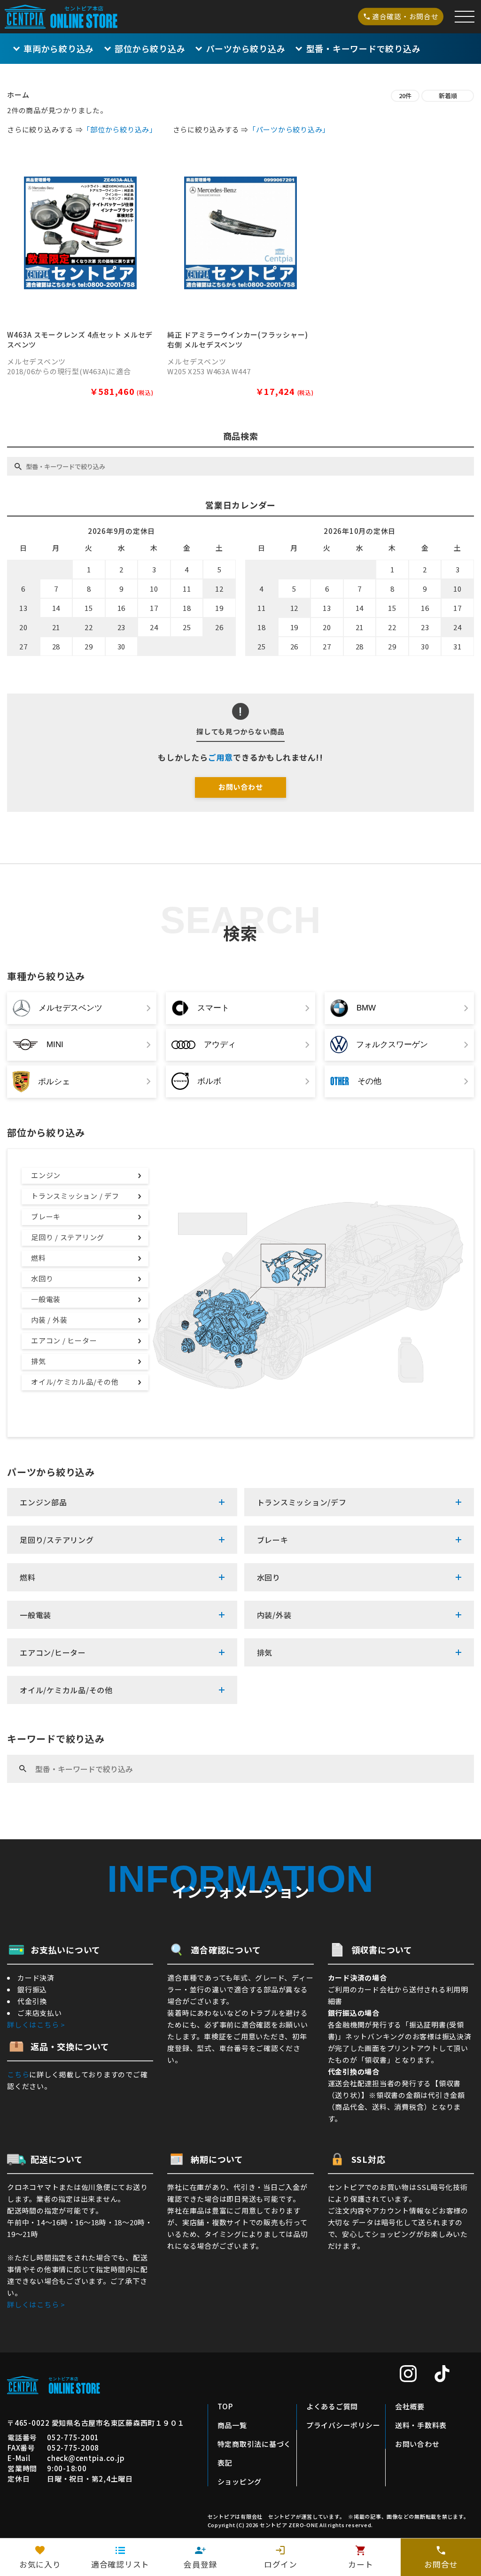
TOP (225, 2406)
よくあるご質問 (332, 2406)
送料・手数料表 (421, 2425)
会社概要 (410, 2406)
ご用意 (221, 757)
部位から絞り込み (150, 48)
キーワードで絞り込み (363, 48)
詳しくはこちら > (36, 2025)
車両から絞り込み (59, 48)
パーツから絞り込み (246, 48)
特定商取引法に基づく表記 (255, 2453)
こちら (18, 2074)
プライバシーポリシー (343, 2425)
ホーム (18, 95)
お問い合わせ (241, 787)
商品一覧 (232, 2425)
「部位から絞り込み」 (120, 129)
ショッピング (240, 2481)
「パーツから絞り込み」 (289, 129)
